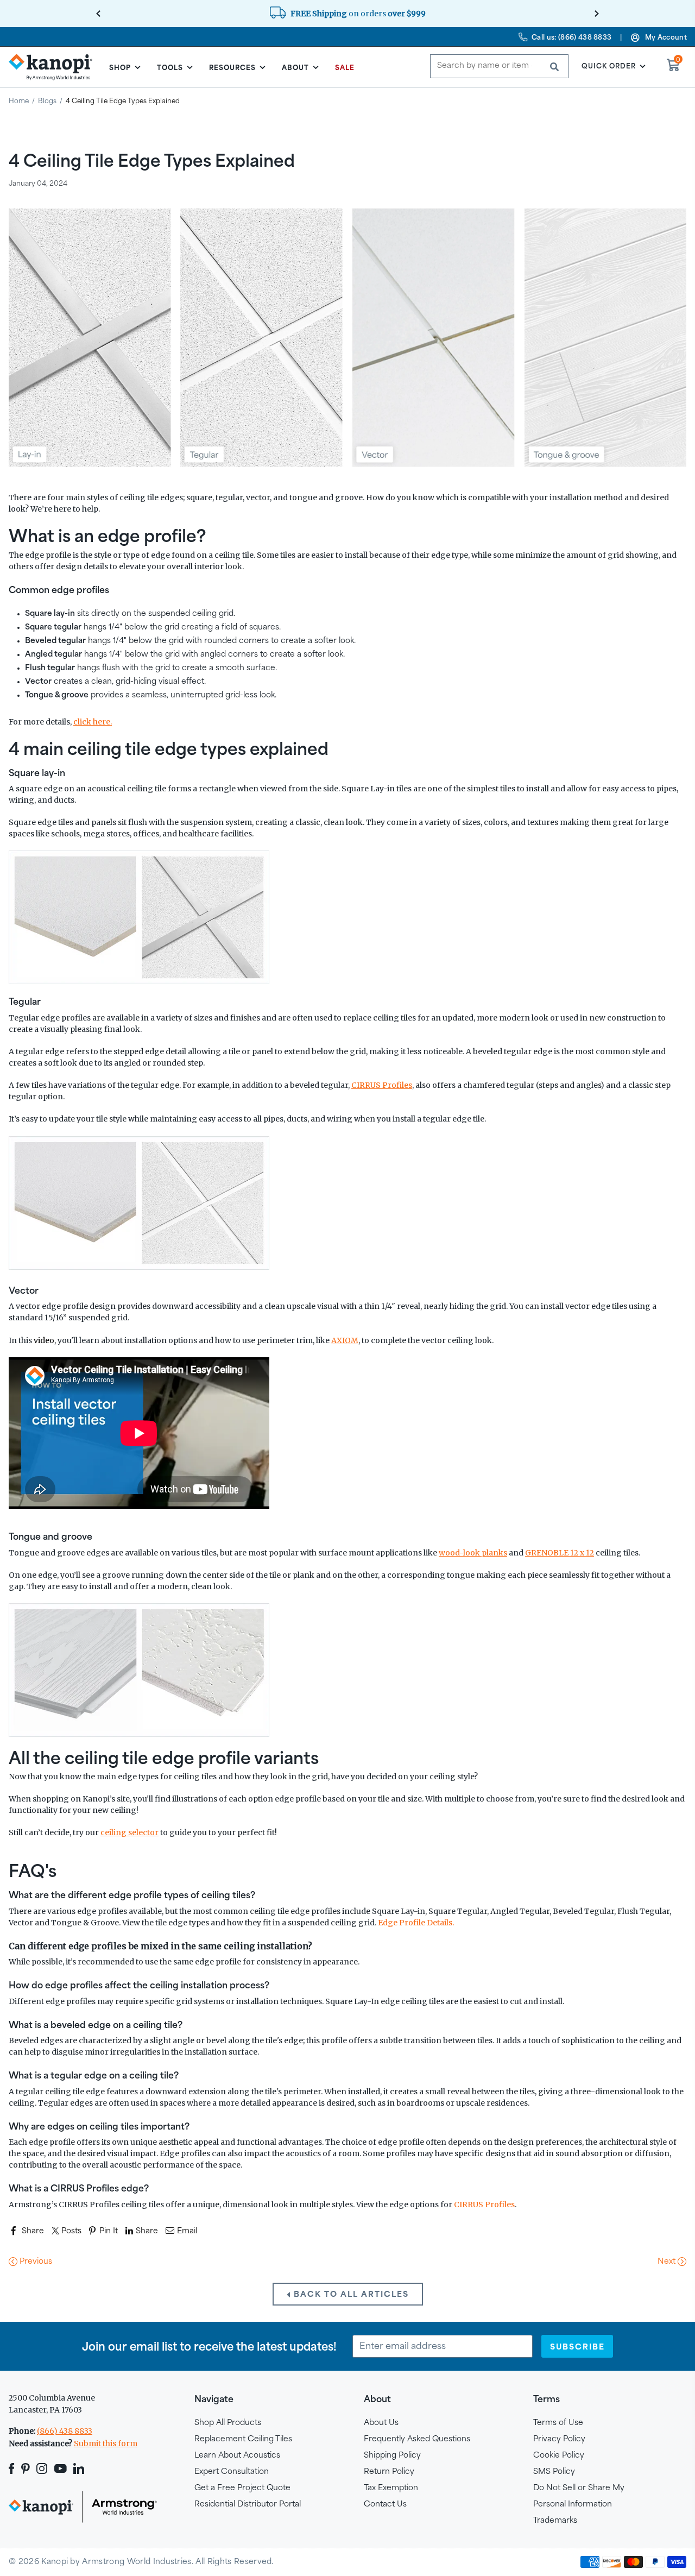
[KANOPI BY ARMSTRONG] (55, 67)
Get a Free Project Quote (242, 2487)
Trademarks (555, 2520)
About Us (381, 2422)
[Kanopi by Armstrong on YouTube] (61, 2468)
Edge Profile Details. (416, 1923)
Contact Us (385, 2503)
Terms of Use (558, 2422)
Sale (345, 67)
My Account (666, 37)
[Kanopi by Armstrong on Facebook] (13, 2468)
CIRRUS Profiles (484, 2205)
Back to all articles (350, 2294)
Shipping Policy (392, 2455)
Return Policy (389, 2471)
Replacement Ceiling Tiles (243, 2438)
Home (19, 100)
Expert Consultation (232, 2471)
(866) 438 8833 (65, 2431)
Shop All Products (228, 2422)
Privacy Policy (559, 2438)
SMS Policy (554, 2471)
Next (668, 2261)
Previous (35, 2261)
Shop (120, 67)
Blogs (47, 100)
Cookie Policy (559, 2455)
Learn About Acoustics (237, 2455)
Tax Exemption (391, 2487)
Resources (232, 67)
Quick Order (609, 66)
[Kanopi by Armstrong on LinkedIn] (79, 2468)
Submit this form (106, 2443)
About (295, 67)
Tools (170, 67)
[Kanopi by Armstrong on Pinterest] (26, 2468)
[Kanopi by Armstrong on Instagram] (42, 2468)
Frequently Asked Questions (417, 2438)
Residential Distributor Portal (248, 2503)
